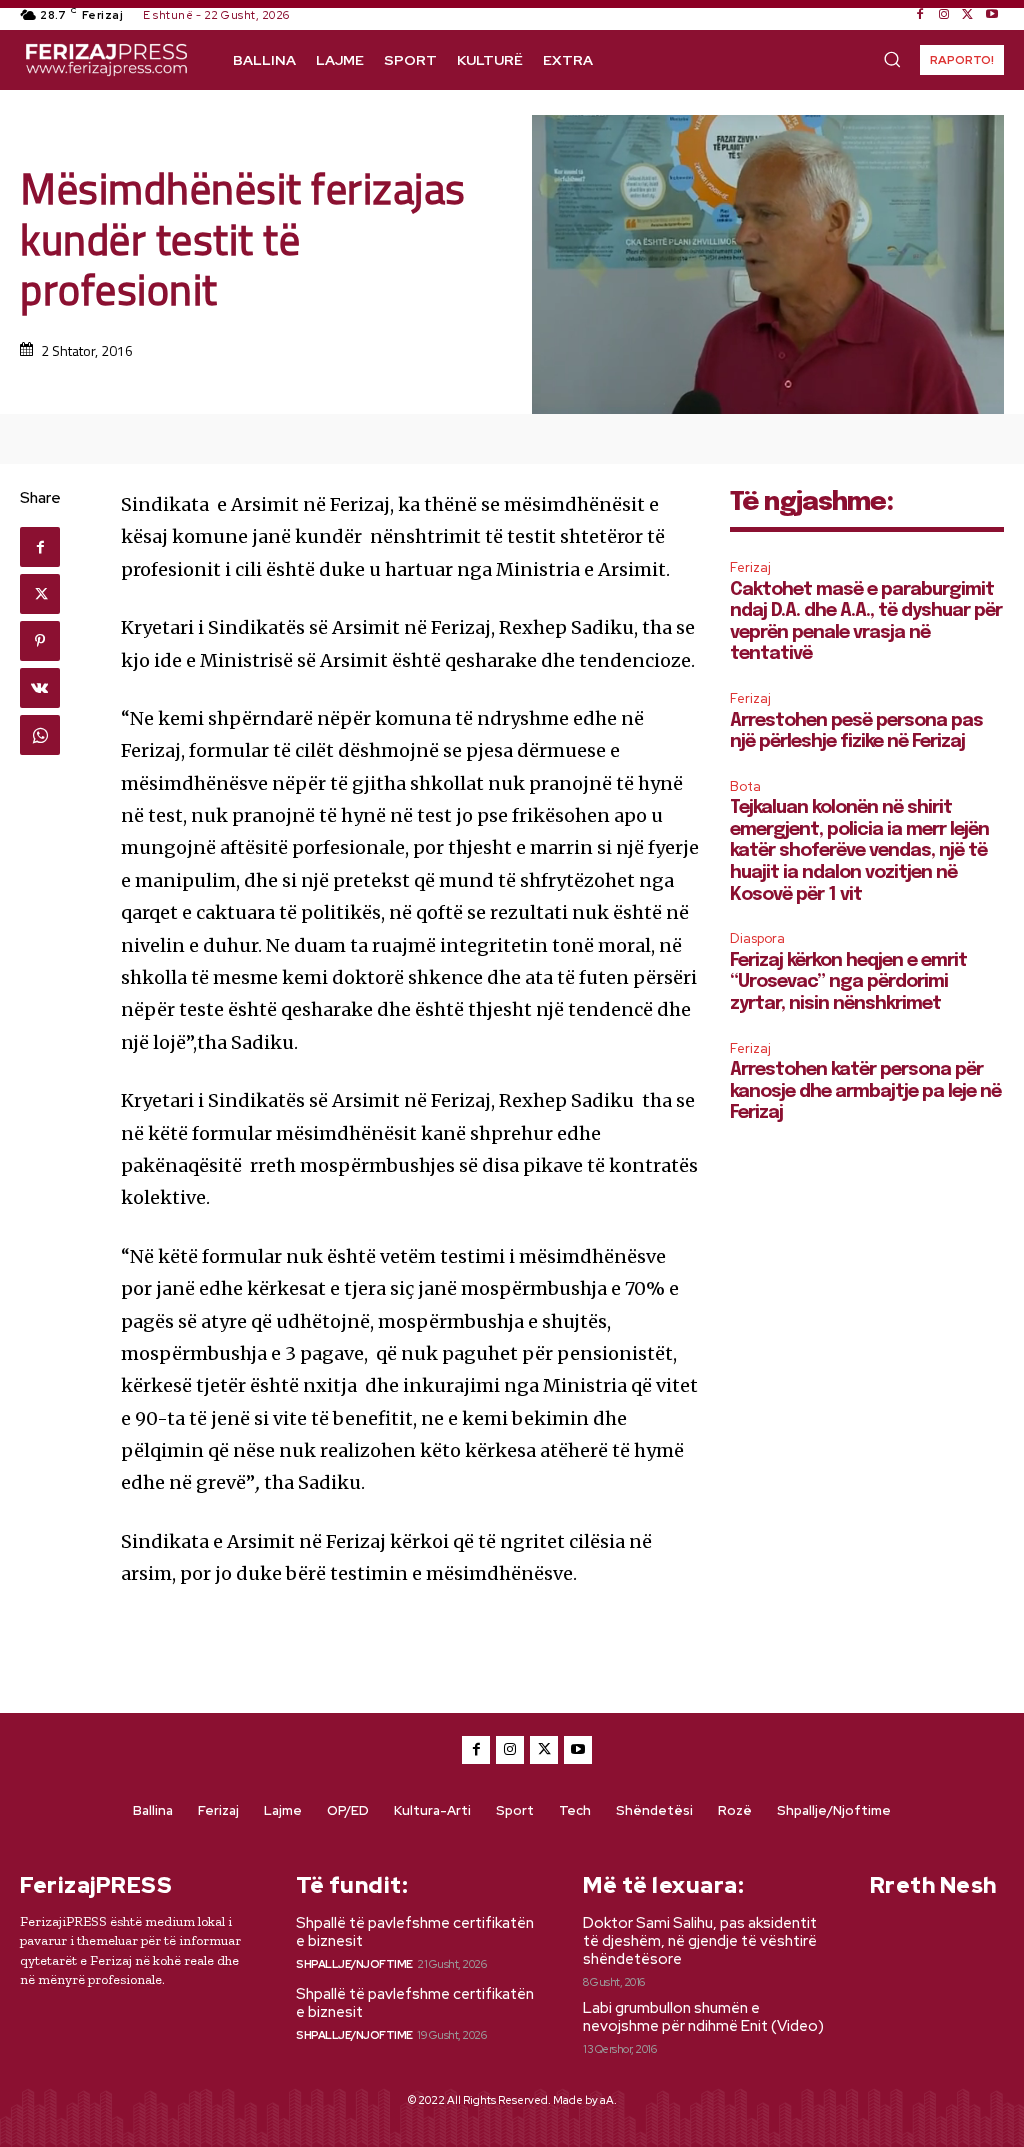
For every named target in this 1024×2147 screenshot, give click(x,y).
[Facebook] (920, 15)
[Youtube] (992, 15)
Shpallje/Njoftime (354, 1964)
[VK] (40, 688)
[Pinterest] (40, 641)
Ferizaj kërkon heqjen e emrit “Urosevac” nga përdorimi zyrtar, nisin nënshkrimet (848, 982)
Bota (745, 786)
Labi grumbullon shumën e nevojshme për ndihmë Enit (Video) (703, 2017)
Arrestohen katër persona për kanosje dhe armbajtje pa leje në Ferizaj (865, 1091)
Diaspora (757, 938)
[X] (968, 15)
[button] (892, 59)
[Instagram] (944, 15)
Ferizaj (750, 567)
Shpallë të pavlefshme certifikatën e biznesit (415, 1932)
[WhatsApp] (40, 735)
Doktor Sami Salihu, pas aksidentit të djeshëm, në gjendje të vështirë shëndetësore (700, 1941)
